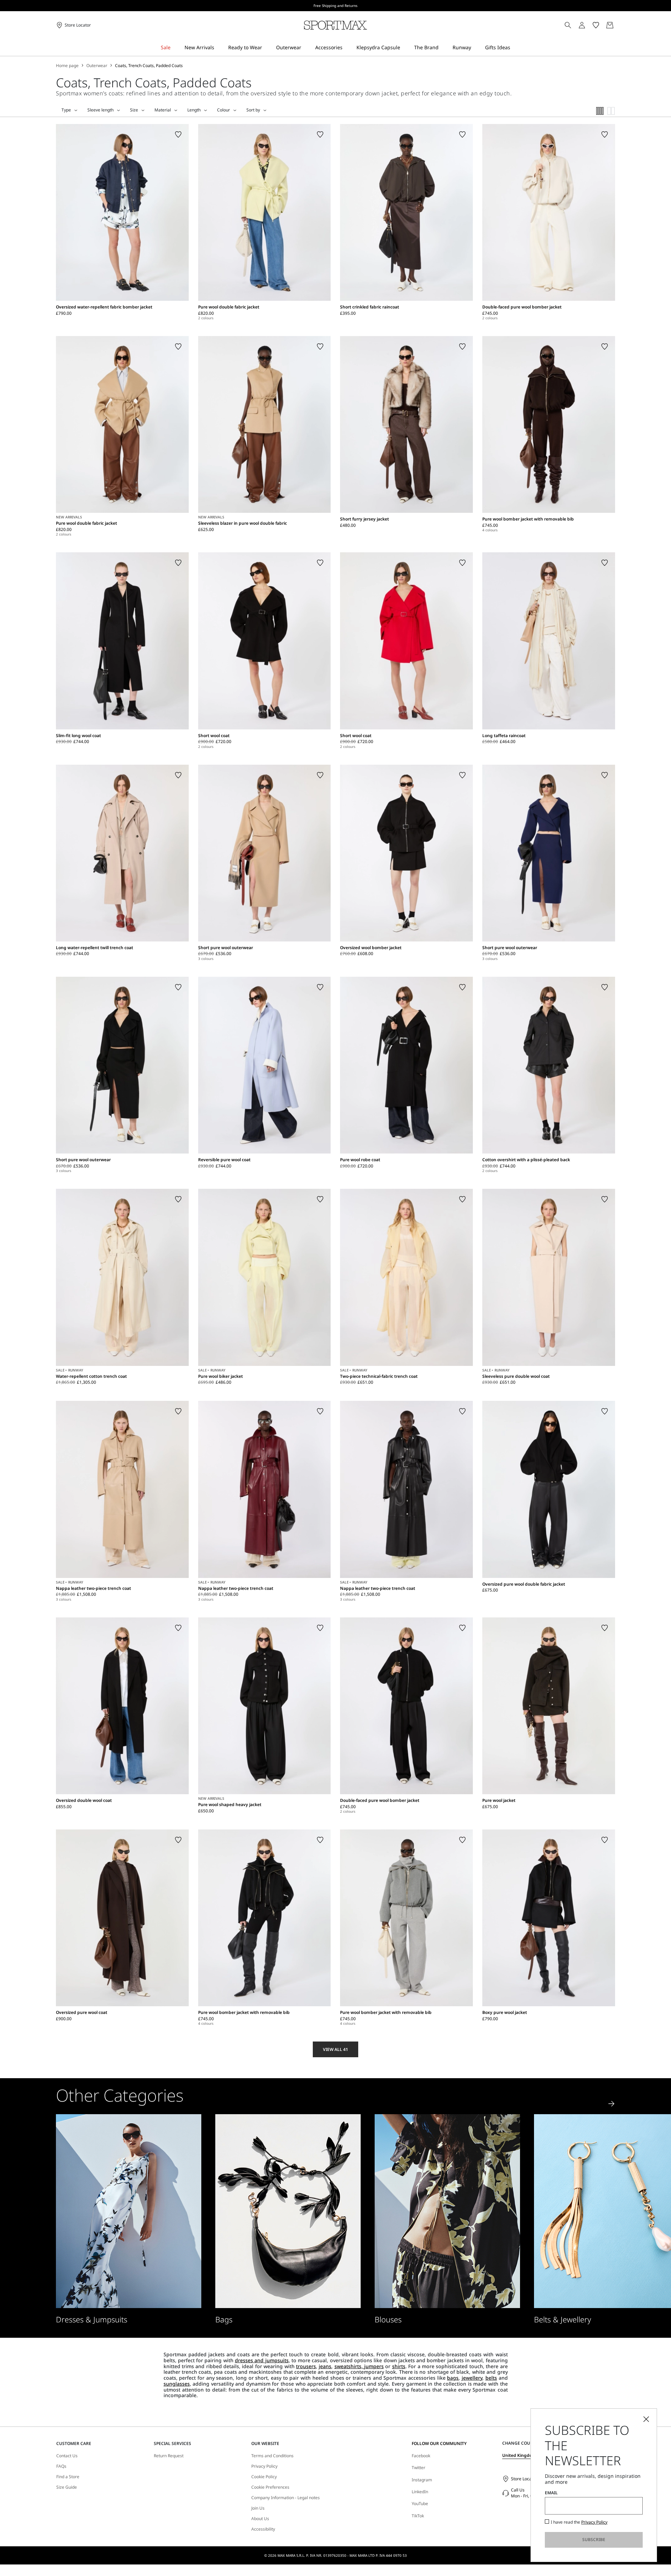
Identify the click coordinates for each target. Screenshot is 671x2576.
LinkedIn (420, 2492)
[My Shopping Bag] (610, 25)
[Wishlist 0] (596, 25)
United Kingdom (519, 2455)
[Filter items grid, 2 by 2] (611, 111)
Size (134, 110)
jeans (325, 2366)
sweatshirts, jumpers (359, 2366)
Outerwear (97, 66)
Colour (223, 110)
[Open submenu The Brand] (443, 48)
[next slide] (612, 2104)
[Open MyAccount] (588, 25)
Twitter (419, 2468)
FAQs (61, 2466)
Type (66, 110)
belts (491, 2378)
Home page (67, 66)
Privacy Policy (264, 2466)
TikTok (418, 2516)
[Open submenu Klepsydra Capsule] (405, 48)
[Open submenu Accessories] (347, 48)
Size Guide (67, 2487)
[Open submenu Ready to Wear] (267, 48)
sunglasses (177, 2384)
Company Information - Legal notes (286, 2498)
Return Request (169, 2456)
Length (194, 110)
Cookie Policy (264, 2477)
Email (551, 2493)
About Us (260, 2519)
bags (453, 2378)
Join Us (258, 2508)
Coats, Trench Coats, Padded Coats (149, 66)
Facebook (421, 2456)
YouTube (420, 2504)
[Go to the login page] (582, 25)
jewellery (472, 2378)
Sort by (253, 110)
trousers (306, 2366)
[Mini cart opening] (618, 25)
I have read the (579, 2522)
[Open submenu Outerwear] (306, 48)
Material (163, 110)
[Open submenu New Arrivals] (219, 48)
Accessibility (263, 2529)
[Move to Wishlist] (178, 134)
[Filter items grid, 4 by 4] (600, 111)
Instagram (422, 2480)
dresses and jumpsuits (262, 2360)
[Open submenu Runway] (476, 48)
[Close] (646, 2419)
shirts (399, 2366)
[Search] (568, 25)
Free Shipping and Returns (335, 6)
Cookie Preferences (270, 2487)
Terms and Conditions (272, 2456)
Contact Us (67, 2456)
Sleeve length (100, 110)
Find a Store (68, 2477)
